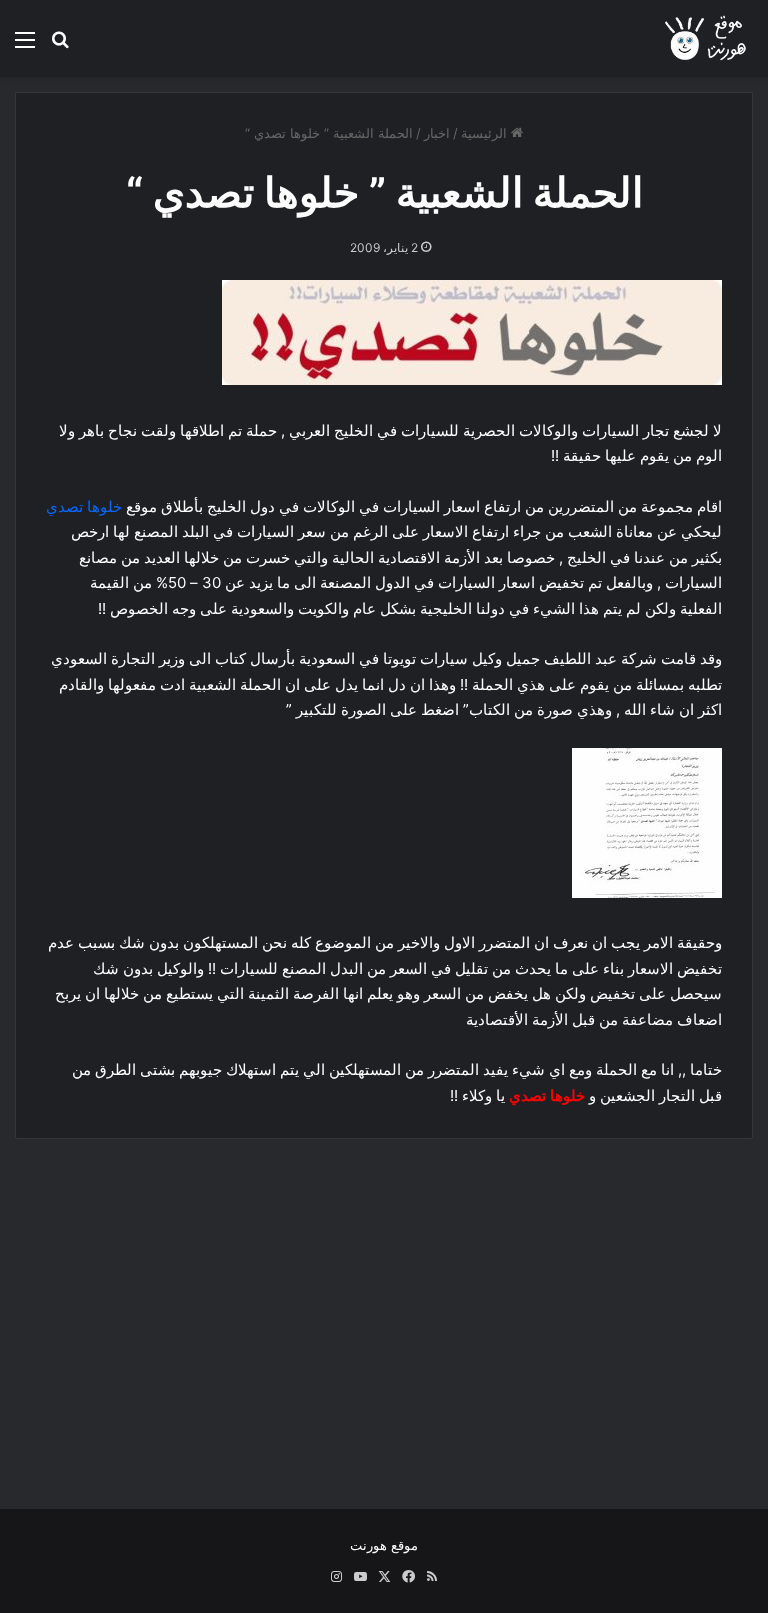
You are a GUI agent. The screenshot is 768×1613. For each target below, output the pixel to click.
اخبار (437, 133)
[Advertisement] (384, 1309)
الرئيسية (486, 133)
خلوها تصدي (84, 506)
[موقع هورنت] (707, 38)
